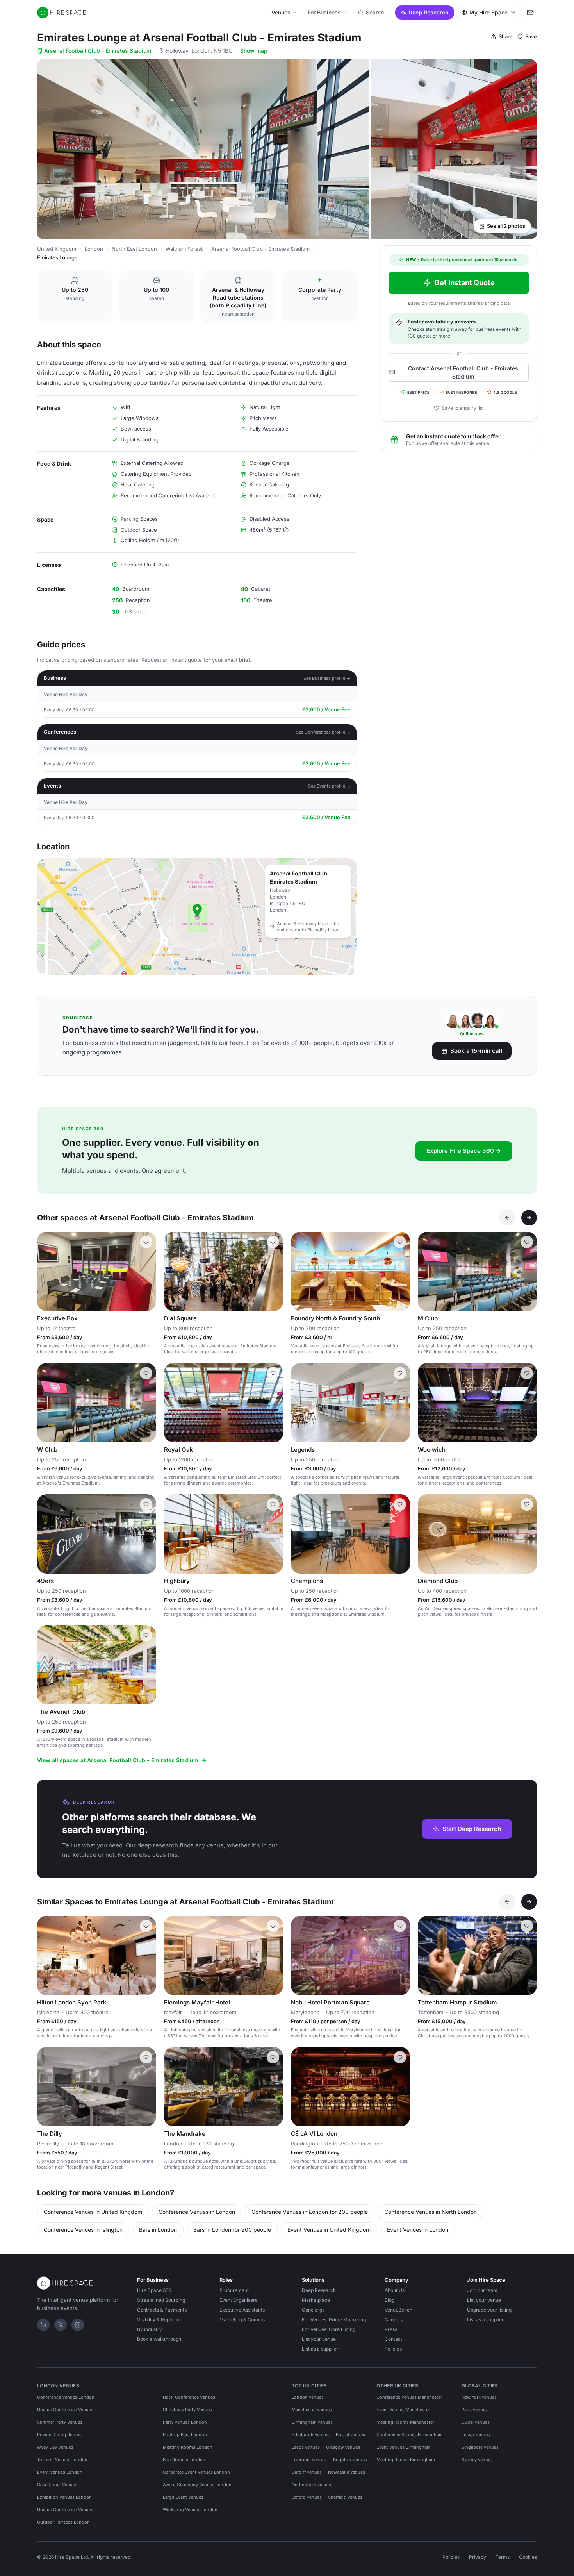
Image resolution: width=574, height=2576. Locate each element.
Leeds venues (306, 2447)
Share (506, 36)
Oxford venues (307, 2497)
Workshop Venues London (190, 2510)
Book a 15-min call (476, 1051)
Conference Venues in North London (430, 2212)
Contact (393, 2339)
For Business (324, 12)
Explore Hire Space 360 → (464, 1151)
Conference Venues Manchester (409, 2397)
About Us (395, 2290)
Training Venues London (62, 2460)
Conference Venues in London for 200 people (310, 2212)
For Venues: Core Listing (329, 2329)
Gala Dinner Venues (57, 2485)
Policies (393, 2349)
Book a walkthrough (159, 2339)
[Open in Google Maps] (197, 917)
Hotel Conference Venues (189, 2397)
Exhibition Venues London (64, 2497)
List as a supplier (320, 2349)
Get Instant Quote (464, 283)
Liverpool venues (309, 2460)
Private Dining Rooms (59, 2435)
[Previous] (507, 1218)
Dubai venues (476, 2422)
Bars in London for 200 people (232, 2230)
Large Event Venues (183, 2497)
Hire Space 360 (154, 2290)
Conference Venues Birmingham (410, 2435)
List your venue (319, 2339)
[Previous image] (173, 1272)
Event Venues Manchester (403, 2410)
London (94, 249)
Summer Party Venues (60, 2422)
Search (375, 12)
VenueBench (398, 2310)
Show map (254, 51)
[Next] (529, 1218)
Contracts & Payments (162, 2310)
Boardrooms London (184, 2460)
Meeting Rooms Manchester (405, 2422)
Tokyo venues (476, 2435)
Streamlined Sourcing (161, 2300)
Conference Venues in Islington (83, 2230)
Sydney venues (477, 2460)
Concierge (313, 2310)
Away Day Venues (55, 2447)
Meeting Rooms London (188, 2447)
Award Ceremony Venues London (197, 2485)
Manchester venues (312, 2410)
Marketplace (316, 2300)
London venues (308, 2397)
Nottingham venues (312, 2485)
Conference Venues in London (197, 2212)
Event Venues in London (418, 2230)
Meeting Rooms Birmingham (406, 2460)
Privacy (478, 2557)
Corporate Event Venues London (196, 2472)
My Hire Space (488, 12)
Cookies (528, 2557)
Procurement (234, 2290)
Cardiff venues (307, 2472)
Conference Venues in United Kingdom (93, 2212)
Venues (281, 12)
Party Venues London (185, 2422)
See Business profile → (327, 678)
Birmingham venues (312, 2422)
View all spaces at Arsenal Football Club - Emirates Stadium (118, 1760)
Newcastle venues (347, 2472)
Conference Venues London (66, 2397)
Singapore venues (480, 2447)
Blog (389, 2300)
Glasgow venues (343, 2447)
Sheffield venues (345, 2497)
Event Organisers (238, 2300)
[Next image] (274, 1272)
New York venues (479, 2397)
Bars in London (158, 2230)
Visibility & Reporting (160, 2320)
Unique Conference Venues (65, 2410)
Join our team (482, 2290)
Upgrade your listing (489, 2310)
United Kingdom (57, 249)
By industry (150, 2329)
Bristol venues (350, 2435)
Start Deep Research (472, 1829)
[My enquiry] (530, 13)
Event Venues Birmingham (404, 2447)
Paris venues (475, 2410)
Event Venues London (60, 2472)
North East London (134, 249)
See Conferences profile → (323, 732)
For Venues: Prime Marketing (334, 2320)
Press (391, 2329)
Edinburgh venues (311, 2435)
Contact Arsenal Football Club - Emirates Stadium (463, 372)
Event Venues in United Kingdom (329, 2230)
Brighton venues (350, 2460)
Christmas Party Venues (187, 2410)
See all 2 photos (506, 226)
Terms (503, 2557)
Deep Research (429, 12)
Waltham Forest (184, 249)
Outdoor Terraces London (63, 2522)
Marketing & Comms (242, 2320)
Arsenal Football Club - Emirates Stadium (98, 51)
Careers (394, 2320)
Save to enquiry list (463, 408)
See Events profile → (329, 786)
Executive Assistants (242, 2310)
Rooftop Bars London (185, 2435)
